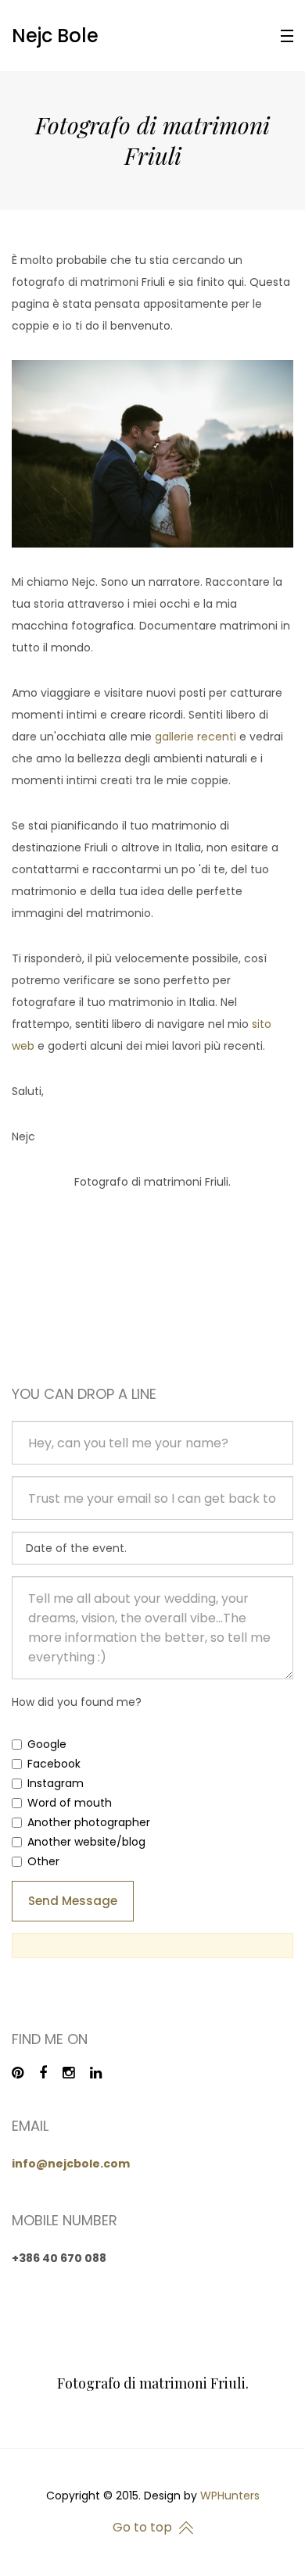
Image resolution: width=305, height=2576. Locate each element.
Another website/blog (86, 1842)
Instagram (56, 1783)
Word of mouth (70, 1803)
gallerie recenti (196, 737)
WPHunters (230, 2496)
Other (43, 1861)
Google (47, 1744)
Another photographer (89, 1822)
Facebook (54, 1764)
